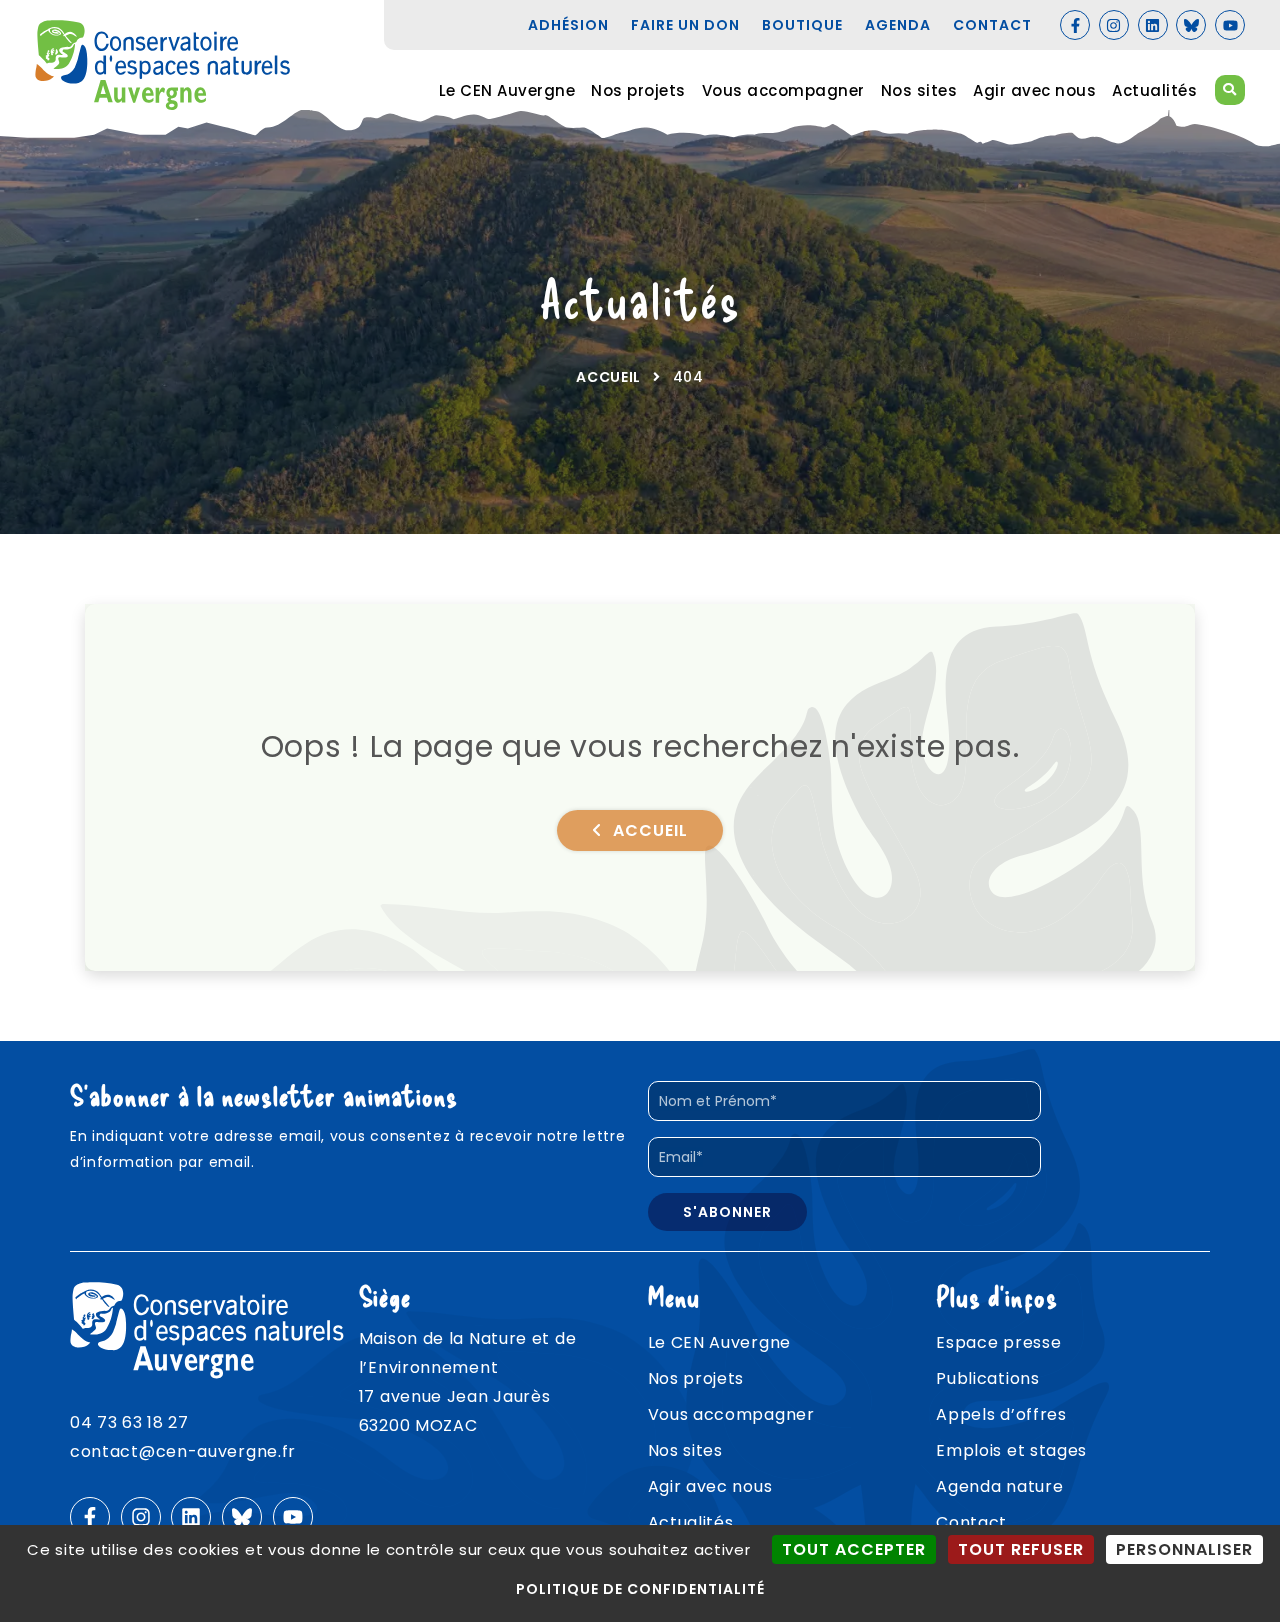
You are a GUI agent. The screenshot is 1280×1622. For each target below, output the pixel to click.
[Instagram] (1114, 25)
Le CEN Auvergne (507, 90)
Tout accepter (854, 1549)
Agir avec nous (1034, 90)
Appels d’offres (1001, 1414)
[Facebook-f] (1075, 25)
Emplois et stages (1011, 1450)
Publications (987, 1378)
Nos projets (638, 90)
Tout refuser (1021, 1549)
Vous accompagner (783, 90)
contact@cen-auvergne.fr (183, 1451)
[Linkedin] (1153, 25)
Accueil (608, 377)
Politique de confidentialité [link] (640, 1589)
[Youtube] (1230, 25)
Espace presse (998, 1342)
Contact (971, 1522)
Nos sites (919, 90)
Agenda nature (999, 1486)
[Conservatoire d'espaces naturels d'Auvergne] (162, 65)
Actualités (1154, 90)
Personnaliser (1184, 1549)
